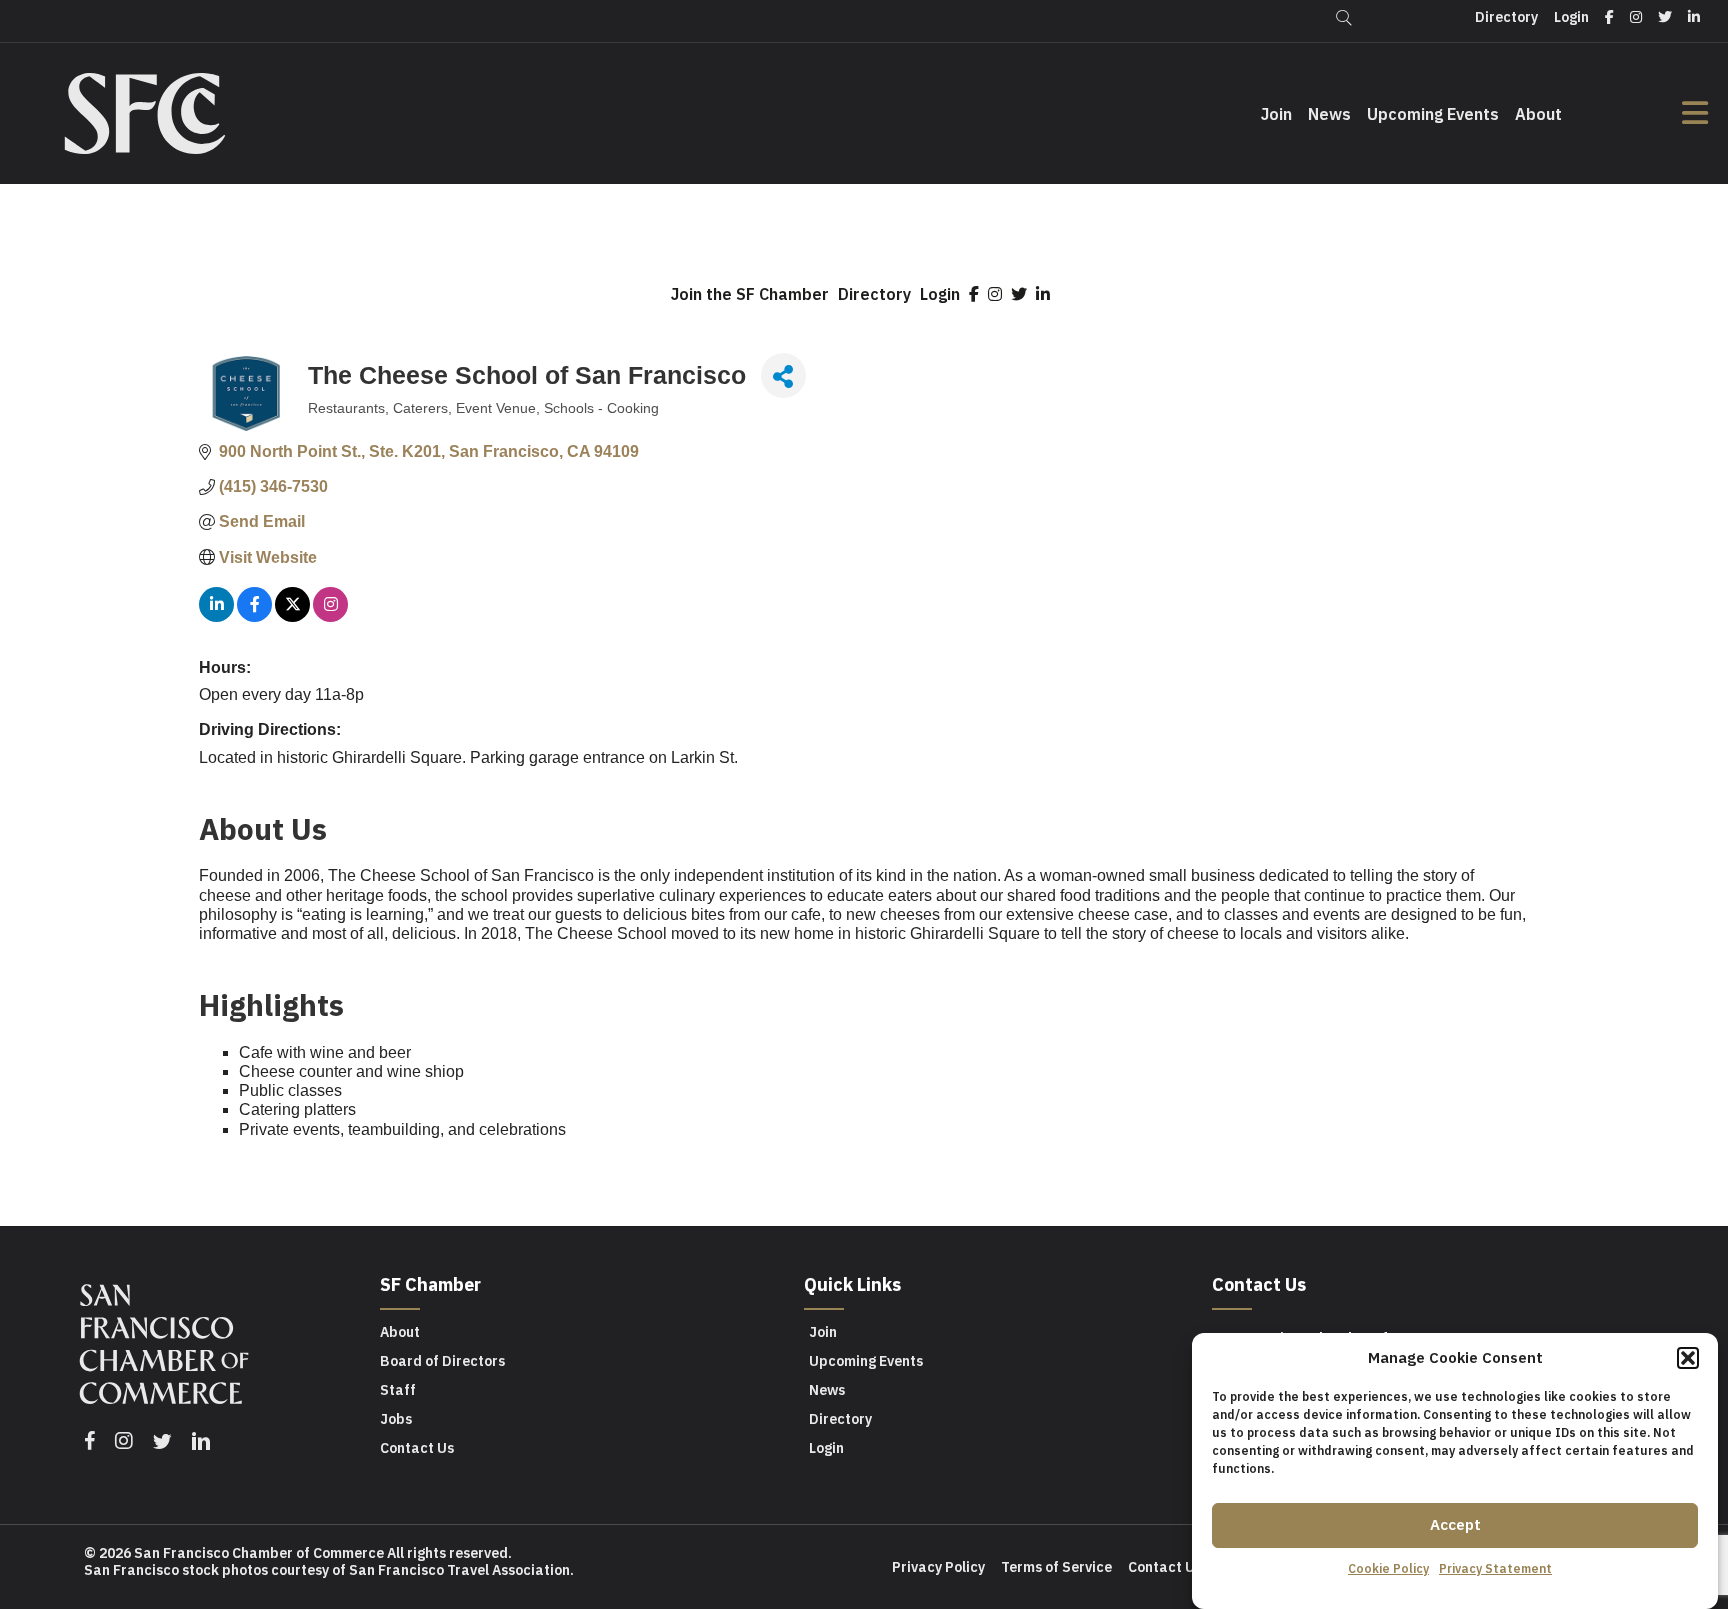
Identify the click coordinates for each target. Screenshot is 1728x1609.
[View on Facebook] (254, 616)
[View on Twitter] (292, 616)
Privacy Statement (1495, 1568)
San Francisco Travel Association (459, 1570)
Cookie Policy (1388, 1568)
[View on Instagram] (330, 616)
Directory (874, 294)
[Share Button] (783, 375)
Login (940, 294)
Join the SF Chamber (750, 294)
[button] (1688, 1358)
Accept (1455, 1524)
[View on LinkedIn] (216, 616)
